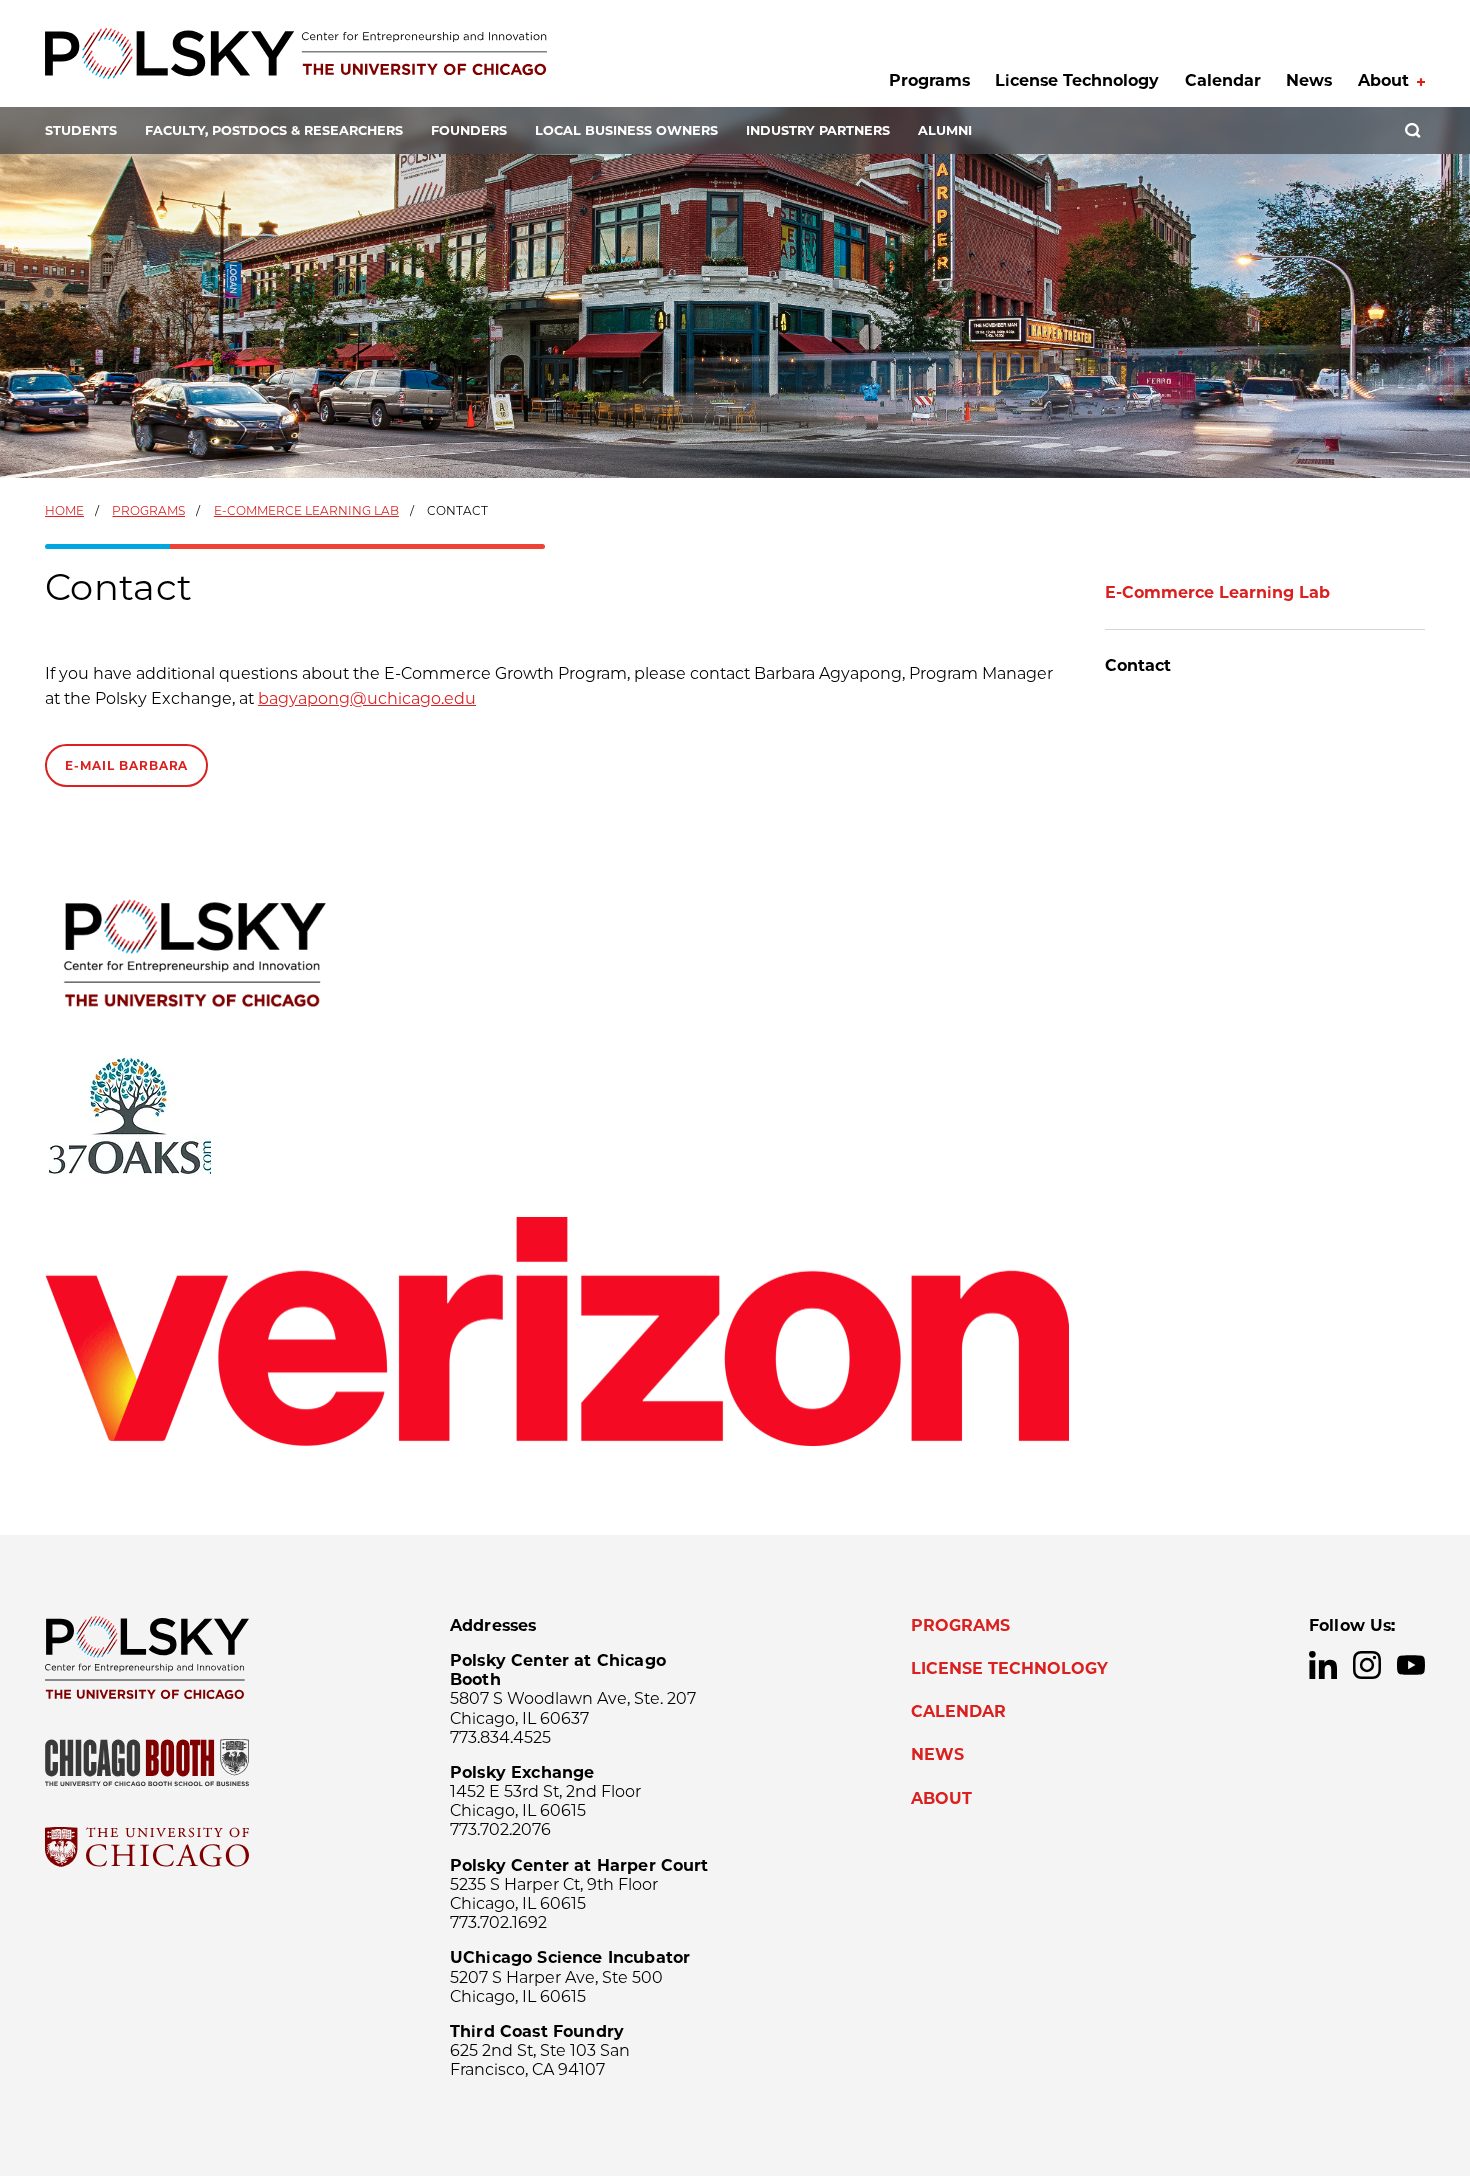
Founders (469, 130)
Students (81, 130)
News (1309, 80)
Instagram (1367, 1665)
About (1383, 80)
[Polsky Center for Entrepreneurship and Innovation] (296, 53)
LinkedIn (1323, 1665)
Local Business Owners (626, 130)
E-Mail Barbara (126, 765)
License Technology (1077, 80)
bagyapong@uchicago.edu (367, 698)
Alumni (945, 130)
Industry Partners (818, 130)
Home (64, 510)
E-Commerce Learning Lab (306, 510)
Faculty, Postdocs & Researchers (274, 130)
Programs (929, 80)
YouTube (1411, 1665)
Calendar (1223, 80)
